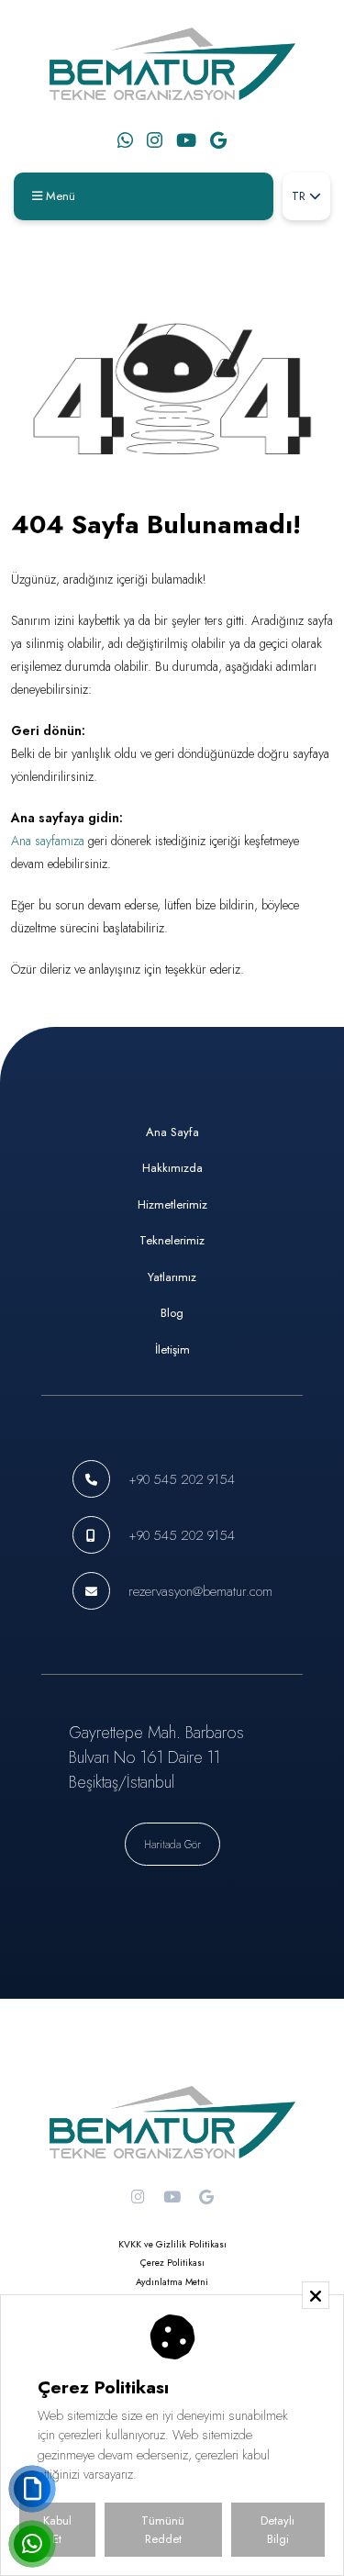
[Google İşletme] (219, 140)
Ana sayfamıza (48, 841)
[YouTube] (186, 140)
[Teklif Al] (32, 2489)
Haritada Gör (172, 1844)
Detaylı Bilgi (277, 2530)
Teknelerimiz (172, 1240)
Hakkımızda (172, 1168)
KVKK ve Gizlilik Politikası (172, 2244)
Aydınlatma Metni (172, 2282)
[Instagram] (155, 140)
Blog (172, 1313)
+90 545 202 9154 (182, 1479)
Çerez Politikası (172, 2263)
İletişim (172, 1349)
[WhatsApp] (125, 140)
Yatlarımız (172, 1277)
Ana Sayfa (172, 1132)
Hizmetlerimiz (172, 1204)
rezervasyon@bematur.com (200, 1591)
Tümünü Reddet (163, 2530)
